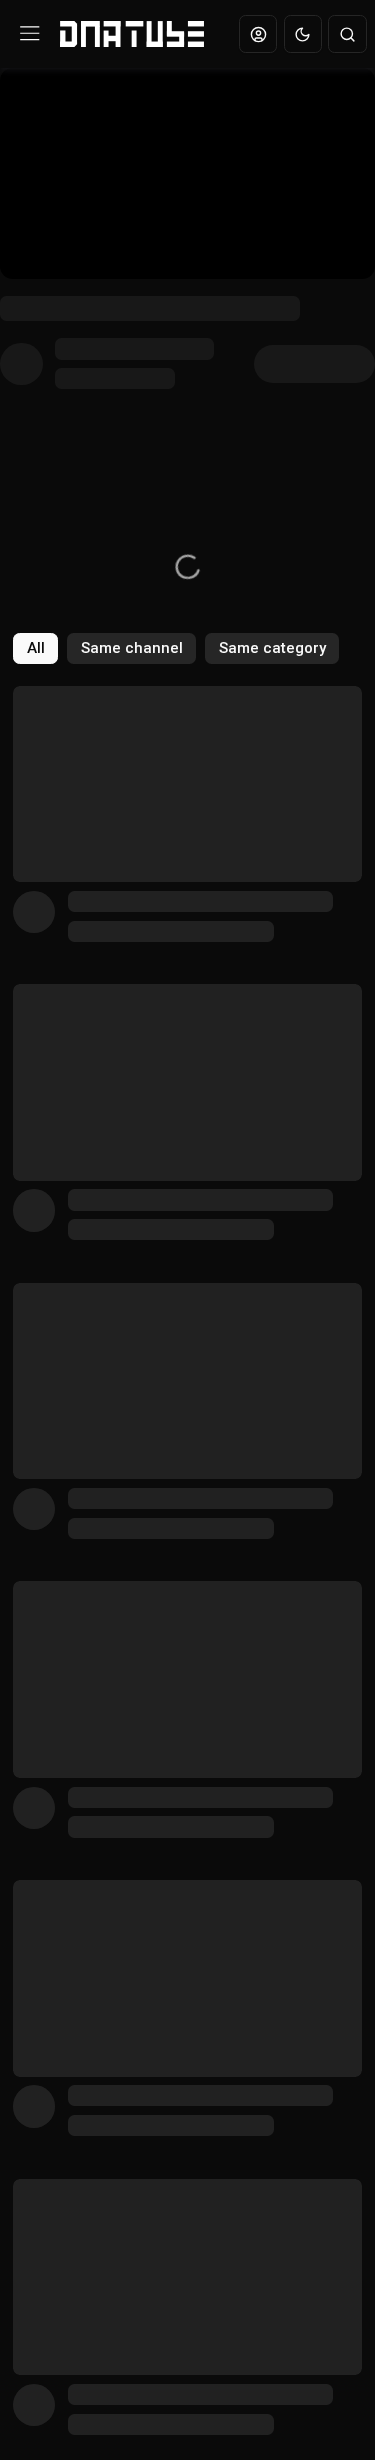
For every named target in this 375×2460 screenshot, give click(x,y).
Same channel (132, 648)
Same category (272, 648)
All (36, 648)
